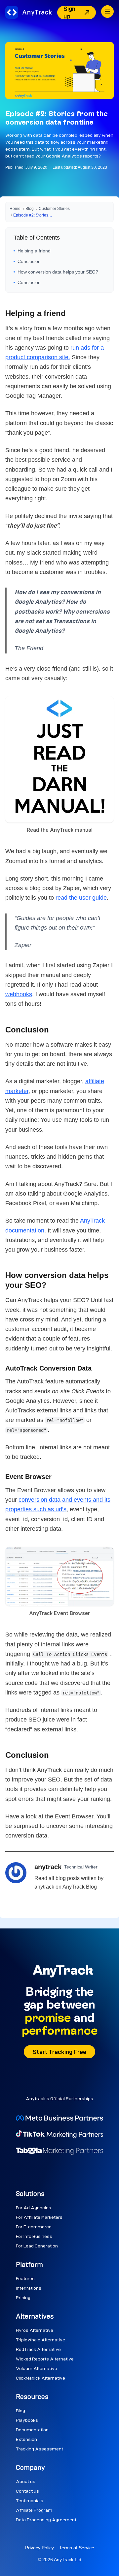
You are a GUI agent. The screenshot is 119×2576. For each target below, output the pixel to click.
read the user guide (81, 898)
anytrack (48, 1867)
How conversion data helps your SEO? (58, 272)
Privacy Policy (40, 2548)
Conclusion (29, 261)
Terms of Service (77, 2548)
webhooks (19, 994)
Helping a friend (34, 251)
